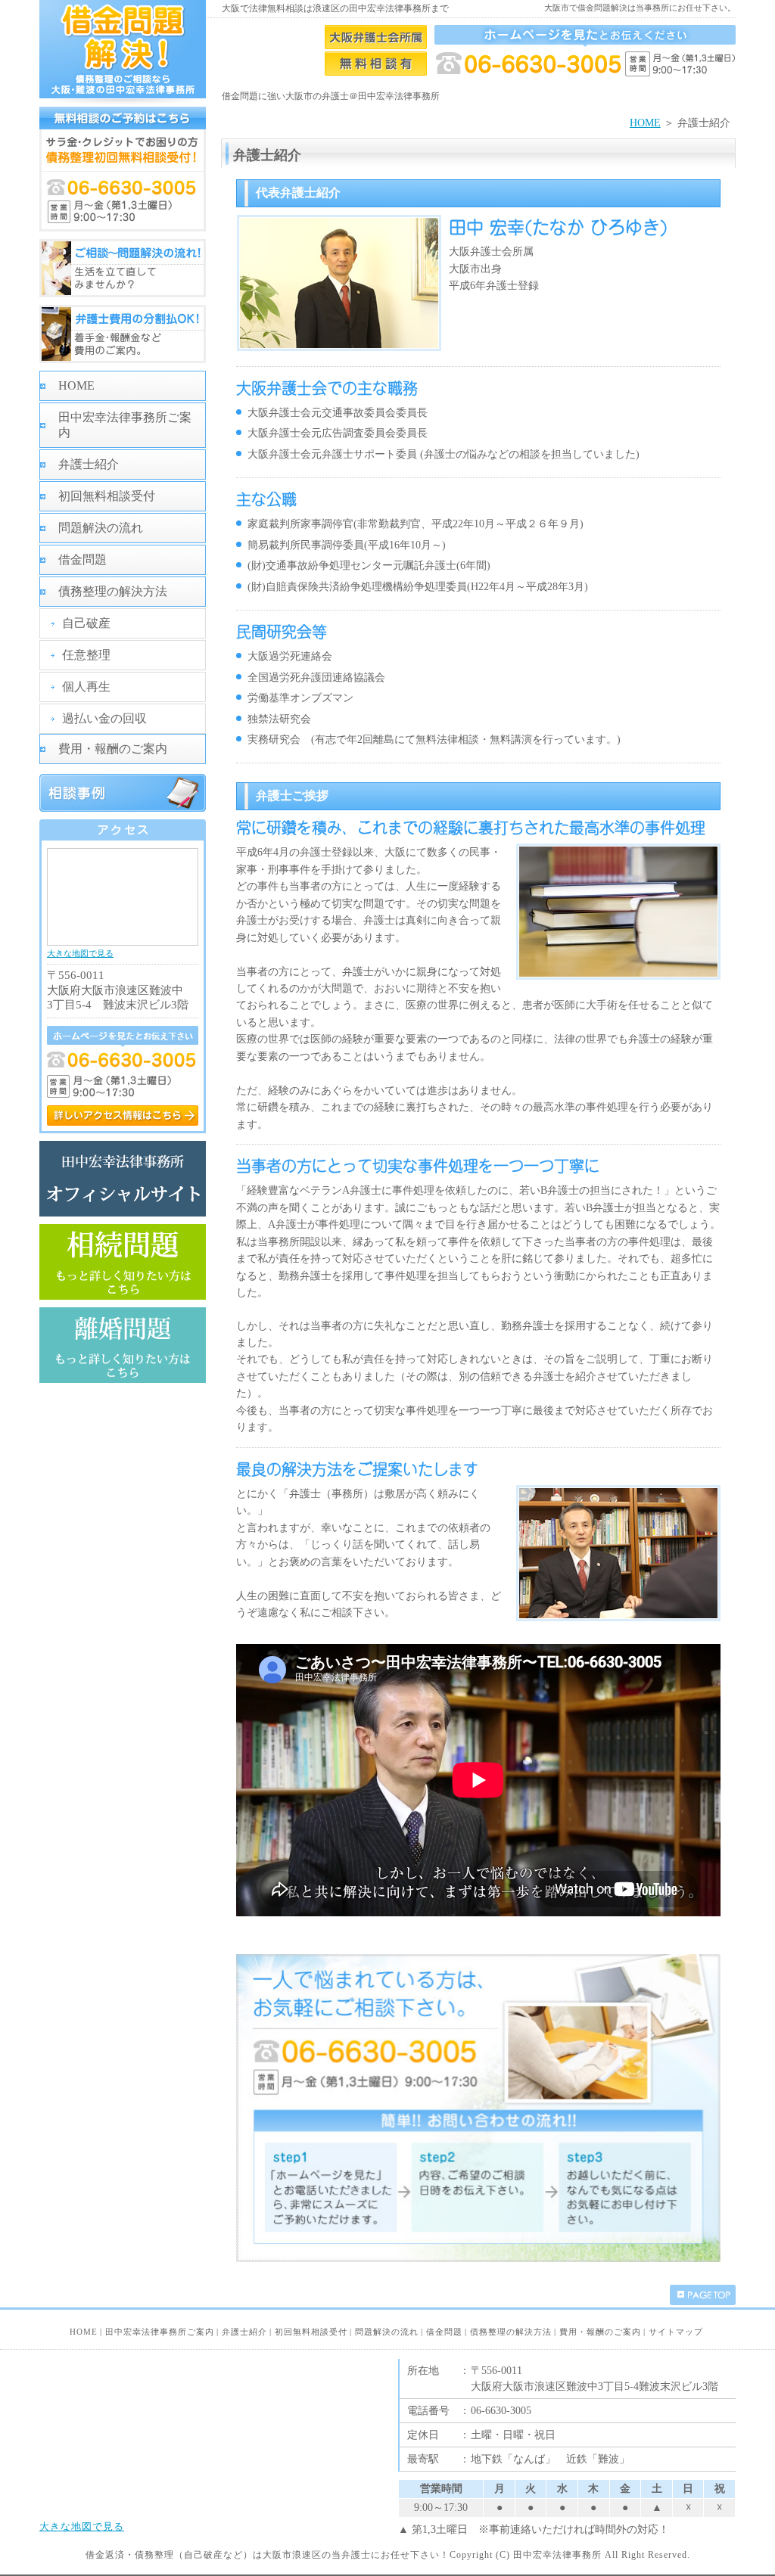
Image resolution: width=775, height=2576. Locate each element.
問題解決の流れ (101, 528)
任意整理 (86, 655)
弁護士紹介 (89, 464)
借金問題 (82, 559)
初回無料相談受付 (107, 496)
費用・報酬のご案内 (113, 749)
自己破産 (86, 623)
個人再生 (86, 687)
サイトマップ (676, 2332)
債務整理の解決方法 (113, 591)
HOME (645, 123)
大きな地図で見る (80, 953)
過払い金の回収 (104, 718)
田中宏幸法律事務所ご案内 (125, 425)
